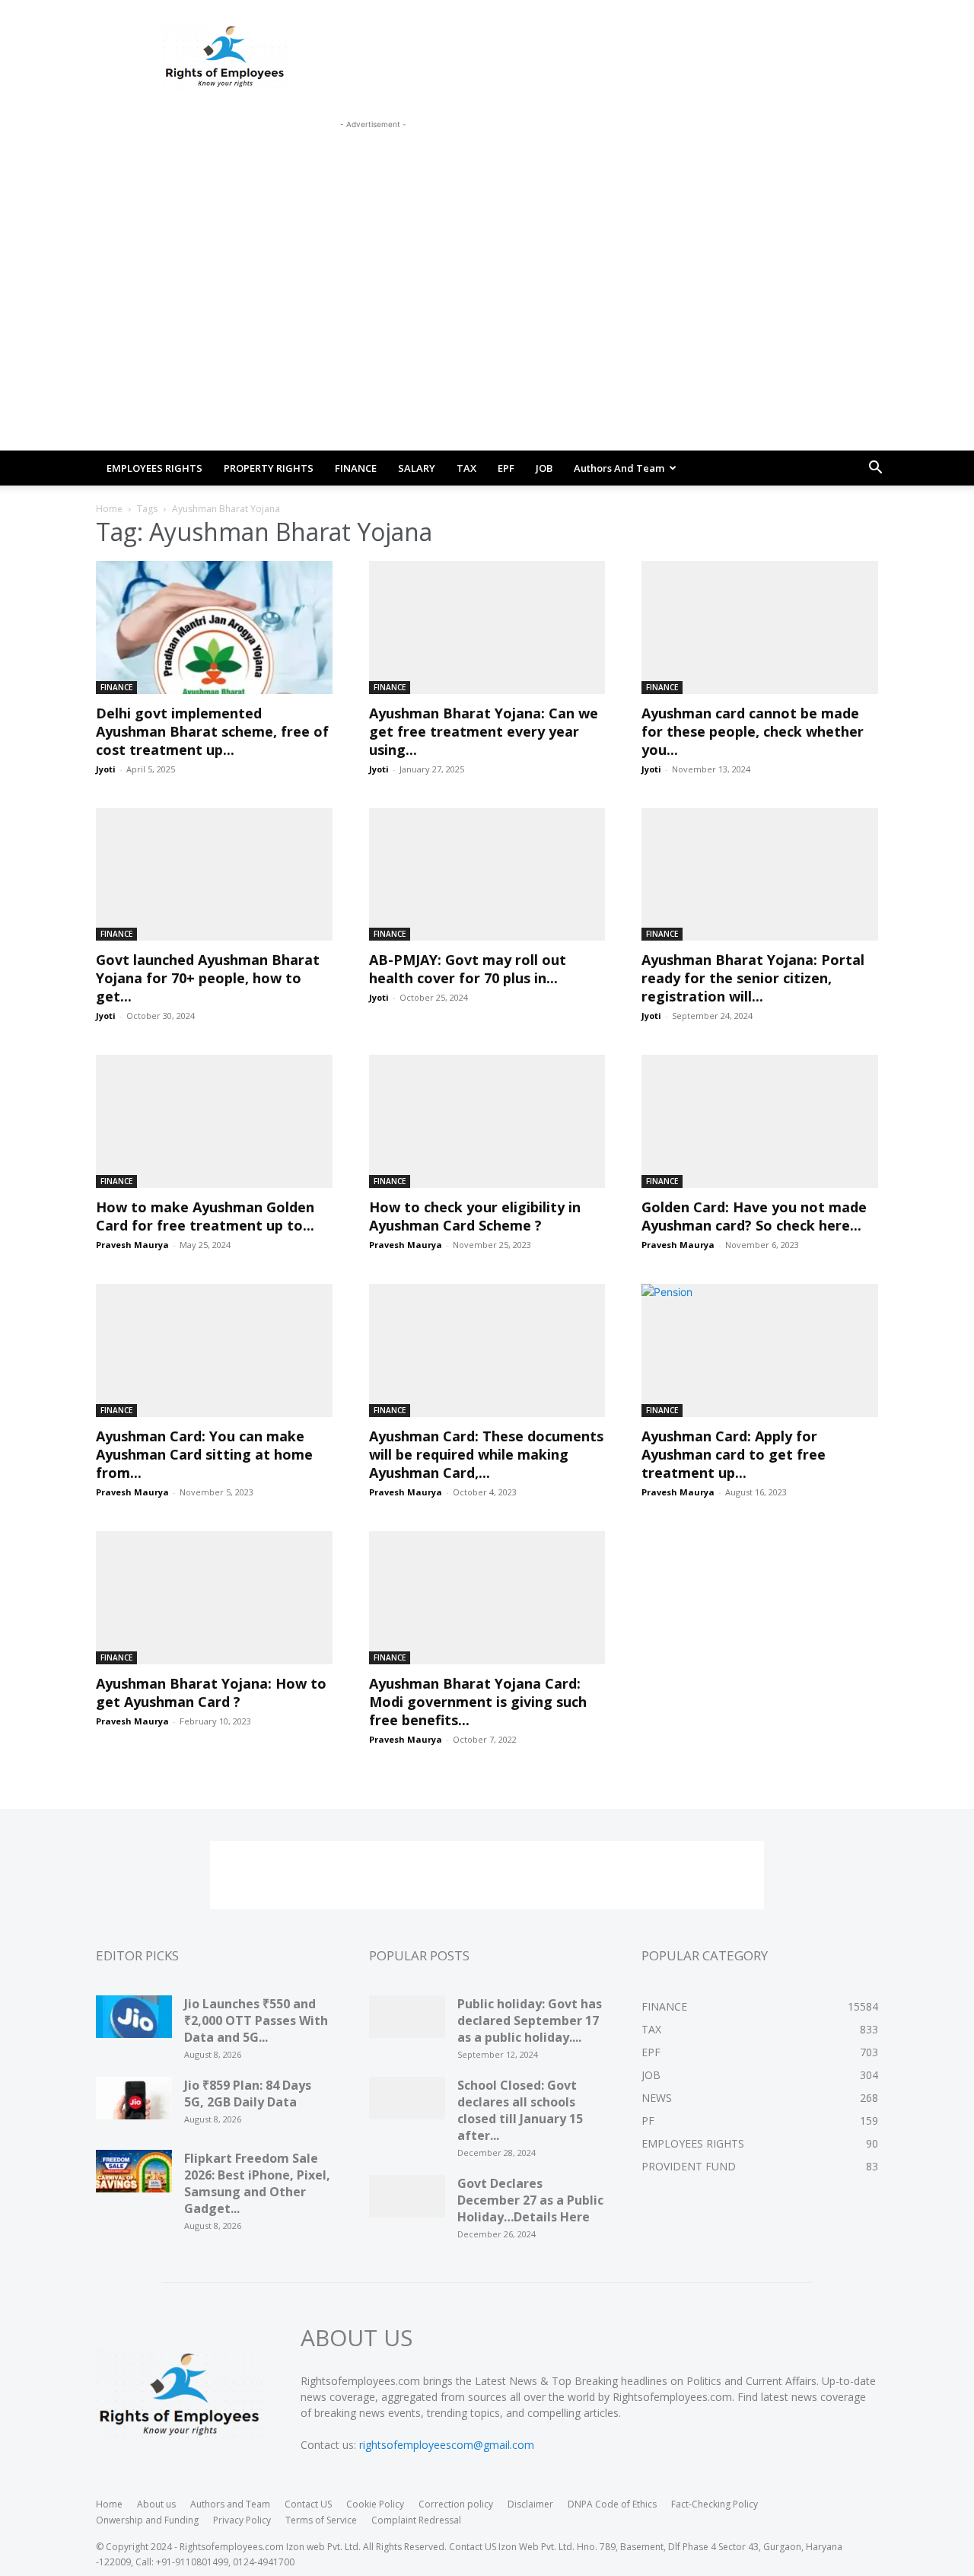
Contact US (308, 2504)
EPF (506, 468)
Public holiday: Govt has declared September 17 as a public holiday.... (530, 2020)
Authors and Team (619, 468)
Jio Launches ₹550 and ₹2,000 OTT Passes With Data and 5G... (256, 2020)
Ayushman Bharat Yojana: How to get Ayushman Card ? (211, 1692)
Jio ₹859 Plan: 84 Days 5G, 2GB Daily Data (248, 2094)
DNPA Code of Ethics (612, 2504)
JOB (544, 468)
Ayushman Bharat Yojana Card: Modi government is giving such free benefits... (478, 1702)
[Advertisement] (373, 167)
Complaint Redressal (416, 2520)
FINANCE (356, 468)
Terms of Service (321, 2520)
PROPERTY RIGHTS (269, 468)
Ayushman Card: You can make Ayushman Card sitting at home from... (204, 1454)
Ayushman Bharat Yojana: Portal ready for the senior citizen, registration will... (753, 978)
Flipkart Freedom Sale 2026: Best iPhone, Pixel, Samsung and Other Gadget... (257, 2183)
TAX (466, 468)
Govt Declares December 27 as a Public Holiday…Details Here (530, 2200)
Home (109, 509)
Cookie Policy (375, 2504)
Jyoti (106, 769)
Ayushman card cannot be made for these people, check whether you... (753, 731)
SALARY (417, 468)
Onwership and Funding (147, 2520)
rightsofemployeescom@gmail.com (447, 2445)
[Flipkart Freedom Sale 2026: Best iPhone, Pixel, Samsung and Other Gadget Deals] (134, 2176)
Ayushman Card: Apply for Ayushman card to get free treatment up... (734, 1454)
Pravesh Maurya (132, 1245)
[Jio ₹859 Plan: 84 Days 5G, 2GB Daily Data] (134, 2103)
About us (156, 2504)
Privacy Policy (242, 2520)
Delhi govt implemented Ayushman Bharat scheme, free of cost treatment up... (212, 731)
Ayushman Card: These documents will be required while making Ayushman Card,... (486, 1454)
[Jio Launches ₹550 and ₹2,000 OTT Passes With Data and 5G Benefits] (134, 2022)
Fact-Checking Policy (715, 2504)
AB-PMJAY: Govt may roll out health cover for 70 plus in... (468, 969)
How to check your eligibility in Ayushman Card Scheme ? (475, 1216)
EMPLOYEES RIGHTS (154, 468)
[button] (875, 469)
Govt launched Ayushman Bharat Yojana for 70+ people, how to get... (208, 978)
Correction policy (456, 2504)
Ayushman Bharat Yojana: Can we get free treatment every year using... (484, 731)
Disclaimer (530, 2504)
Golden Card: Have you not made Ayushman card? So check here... (754, 1216)
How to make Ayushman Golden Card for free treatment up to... (205, 1216)
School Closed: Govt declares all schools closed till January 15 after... (520, 2110)
